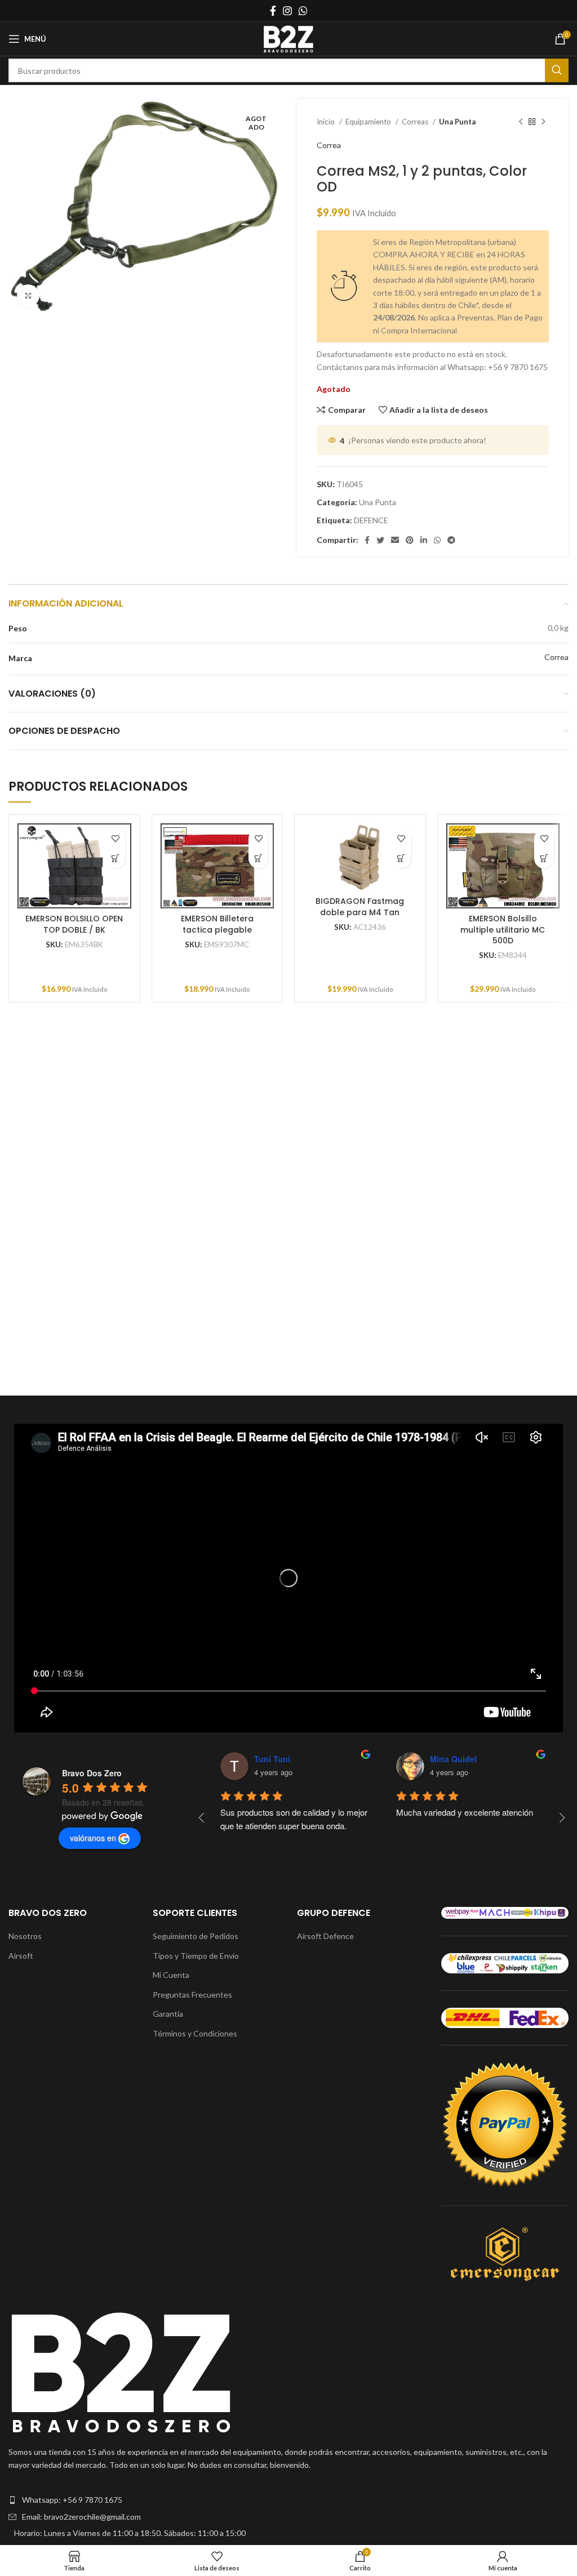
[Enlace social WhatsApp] (303, 11)
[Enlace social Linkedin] (424, 540)
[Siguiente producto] (543, 122)
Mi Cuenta (171, 1975)
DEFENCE (371, 520)
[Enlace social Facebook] (273, 11)
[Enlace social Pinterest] (410, 540)
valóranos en (93, 1838)
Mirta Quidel (453, 1759)
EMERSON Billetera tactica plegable (217, 924)
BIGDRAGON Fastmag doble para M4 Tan (360, 907)
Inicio (327, 122)
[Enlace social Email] (395, 540)
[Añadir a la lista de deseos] (116, 839)
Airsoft (21, 1956)
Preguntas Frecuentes (192, 1995)
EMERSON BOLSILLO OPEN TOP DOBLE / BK (74, 924)
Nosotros (25, 1936)
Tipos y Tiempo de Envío (196, 1956)
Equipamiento (369, 122)
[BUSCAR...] (557, 70)
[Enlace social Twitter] (380, 540)
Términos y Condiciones (195, 2033)
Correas (416, 122)
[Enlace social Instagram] (287, 11)
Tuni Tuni (272, 1759)
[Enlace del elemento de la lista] (288, 2500)
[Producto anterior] (521, 122)
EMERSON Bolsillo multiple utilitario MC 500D (503, 930)
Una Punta (457, 122)
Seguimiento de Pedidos (196, 1936)
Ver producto (116, 859)
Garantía (168, 2014)
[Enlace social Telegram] (451, 540)
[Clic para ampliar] (28, 296)
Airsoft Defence (325, 1936)
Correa (329, 145)
